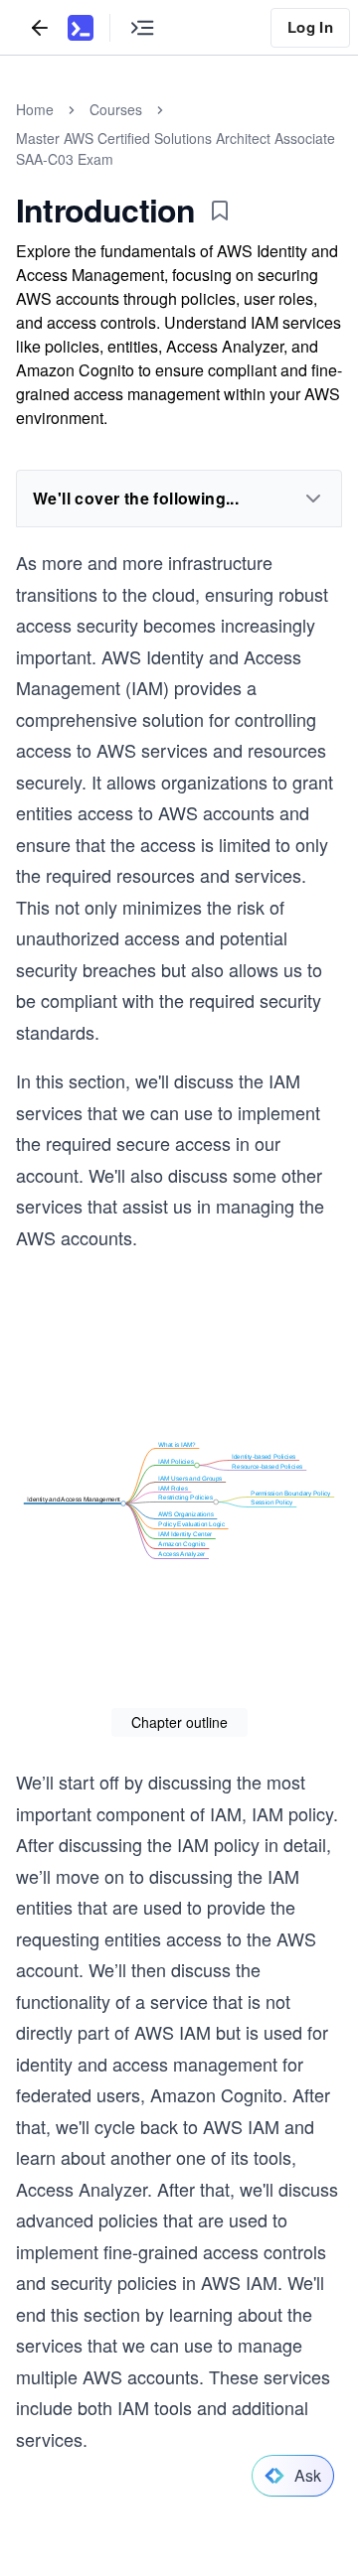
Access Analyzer (181, 1555)
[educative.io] (81, 28)
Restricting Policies (185, 1498)
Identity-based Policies (264, 1456)
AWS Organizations (186, 1515)
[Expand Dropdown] (313, 499)
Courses (116, 109)
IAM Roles (173, 1488)
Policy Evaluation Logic (191, 1525)
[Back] (40, 27)
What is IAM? (177, 1444)
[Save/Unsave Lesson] (220, 211)
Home (35, 109)
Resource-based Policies (268, 1466)
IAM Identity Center (185, 1535)
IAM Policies (176, 1461)
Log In (310, 27)
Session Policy (271, 1503)
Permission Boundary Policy (290, 1493)
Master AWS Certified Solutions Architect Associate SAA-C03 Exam (176, 148)
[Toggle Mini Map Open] (142, 27)
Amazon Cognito (182, 1545)
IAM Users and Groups (190, 1478)
